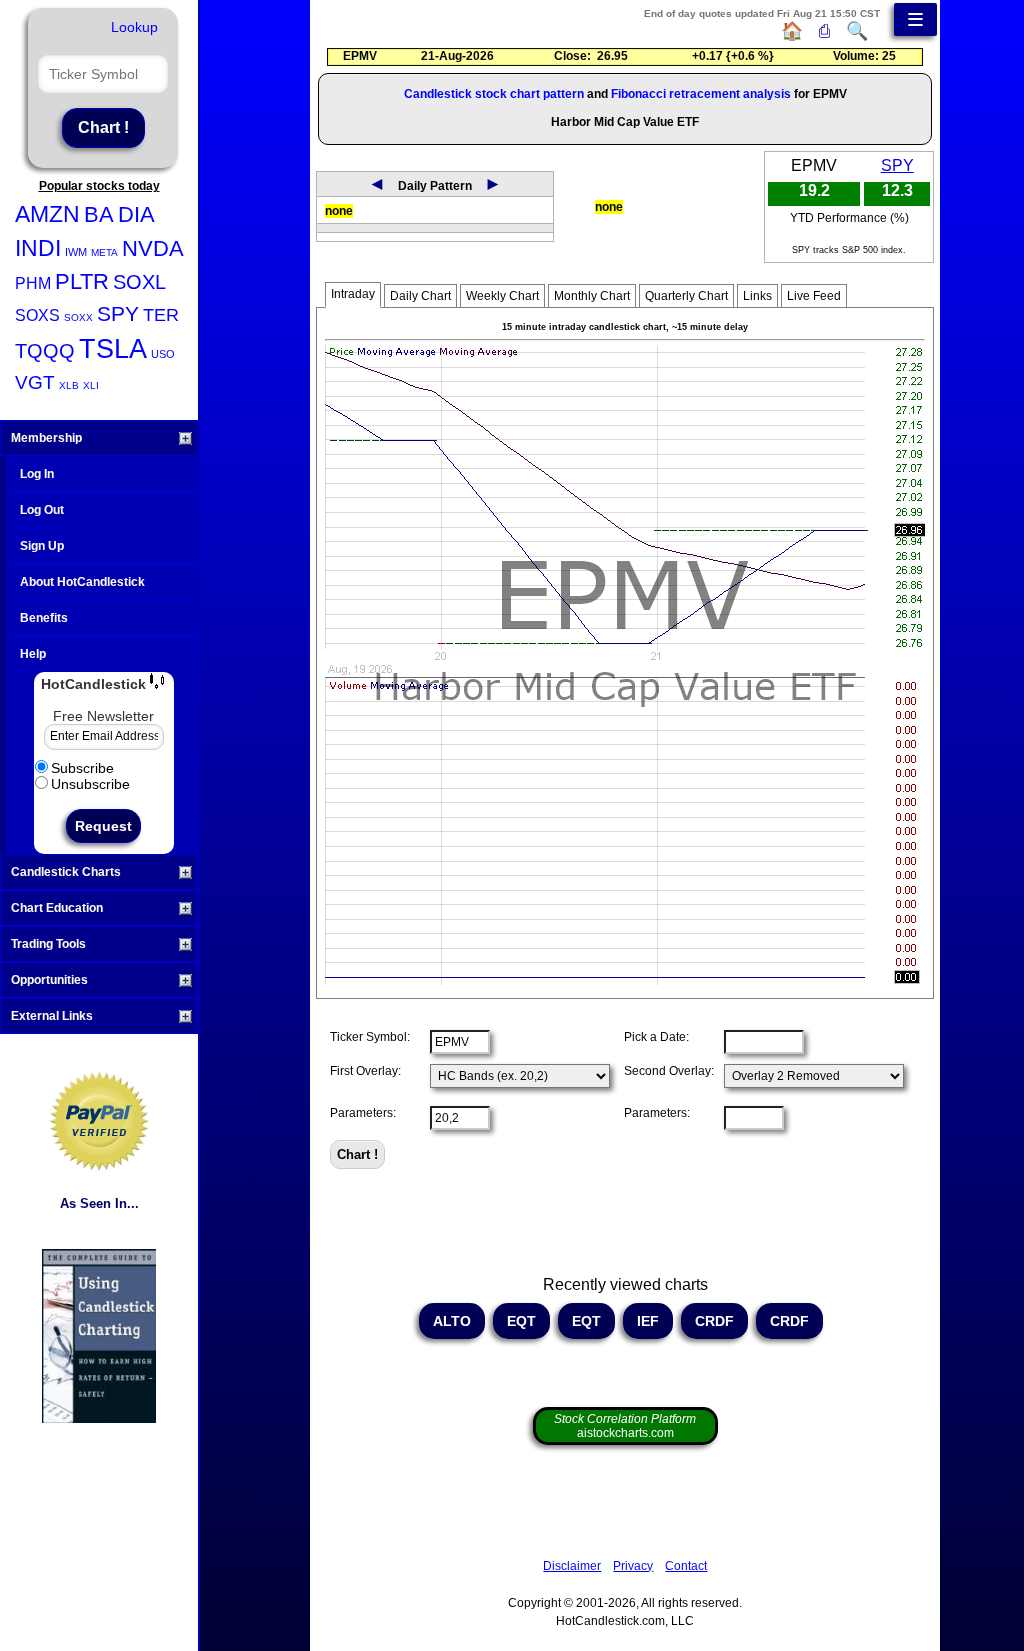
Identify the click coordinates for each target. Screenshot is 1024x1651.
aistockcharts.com (625, 1426)
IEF (648, 1321)
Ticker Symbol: (370, 1037)
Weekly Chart (502, 296)
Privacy (633, 1566)
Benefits (44, 618)
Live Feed (814, 296)
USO (163, 354)
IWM (76, 252)
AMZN (47, 214)
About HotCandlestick (82, 582)
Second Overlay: (669, 1071)
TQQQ (45, 351)
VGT (35, 382)
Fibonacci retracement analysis (701, 94)
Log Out (42, 510)
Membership (46, 438)
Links (757, 296)
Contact (686, 1566)
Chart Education (57, 908)
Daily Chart (420, 296)
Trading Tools (48, 944)
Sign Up (42, 546)
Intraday (353, 294)
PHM (33, 283)
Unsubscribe (90, 784)
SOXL (139, 282)
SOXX (78, 317)
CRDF (714, 1321)
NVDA (153, 248)
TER (161, 315)
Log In (37, 474)
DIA (136, 214)
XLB (69, 385)
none (339, 211)
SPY (118, 313)
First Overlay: (365, 1071)
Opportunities (49, 980)
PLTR (82, 281)
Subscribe (82, 768)
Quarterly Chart (686, 296)
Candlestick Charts (66, 872)
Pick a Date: (656, 1037)
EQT (521, 1321)
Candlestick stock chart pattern (494, 94)
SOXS (37, 315)
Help (33, 654)
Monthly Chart (592, 296)
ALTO (452, 1321)
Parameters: (363, 1113)
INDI (38, 248)
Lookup (134, 27)
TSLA (113, 349)
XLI (91, 385)
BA (99, 214)
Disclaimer (572, 1566)
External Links (52, 1016)
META (104, 252)
